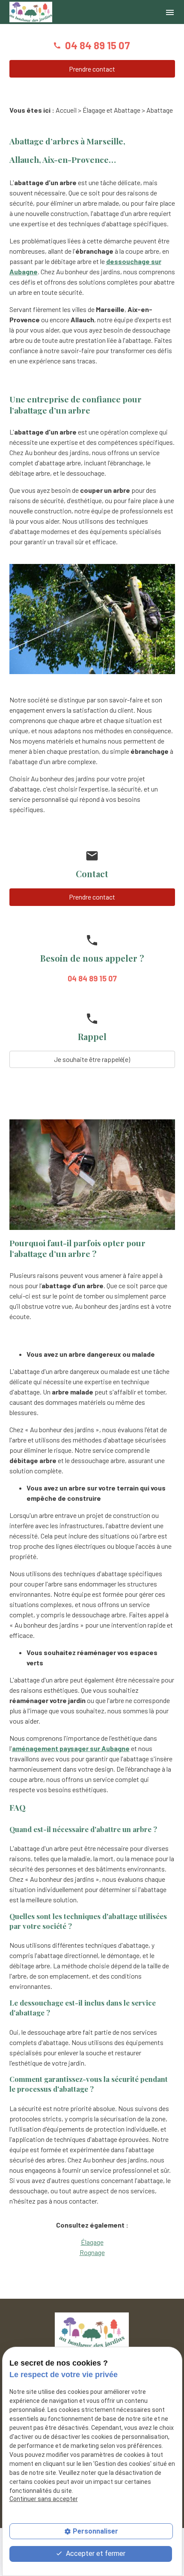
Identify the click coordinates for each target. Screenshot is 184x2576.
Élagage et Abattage (111, 110)
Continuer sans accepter (44, 2499)
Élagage (92, 2242)
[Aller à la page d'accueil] (31, 12)
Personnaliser (95, 2531)
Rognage (92, 2252)
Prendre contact (92, 69)
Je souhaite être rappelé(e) (92, 1059)
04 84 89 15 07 (98, 45)
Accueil (66, 110)
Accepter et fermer (95, 2554)
